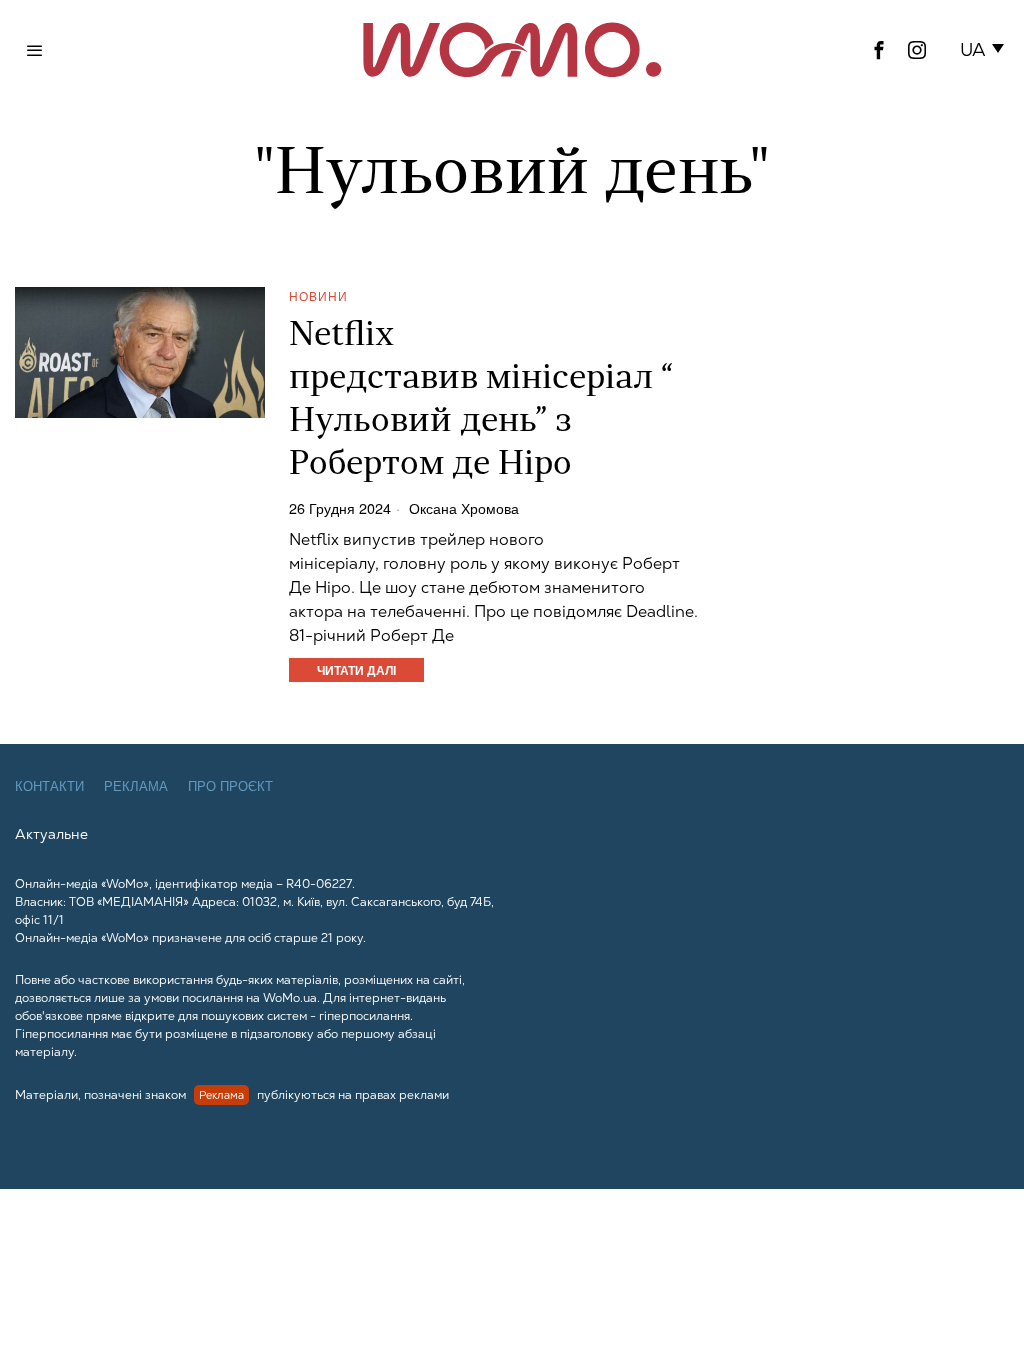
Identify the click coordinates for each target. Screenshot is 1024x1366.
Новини (318, 295)
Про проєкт (230, 786)
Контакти (49, 786)
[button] (985, 50)
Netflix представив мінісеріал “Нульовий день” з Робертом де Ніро (481, 401)
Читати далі (356, 670)
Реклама (136, 786)
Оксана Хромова (464, 508)
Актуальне (51, 834)
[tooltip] (879, 50)
